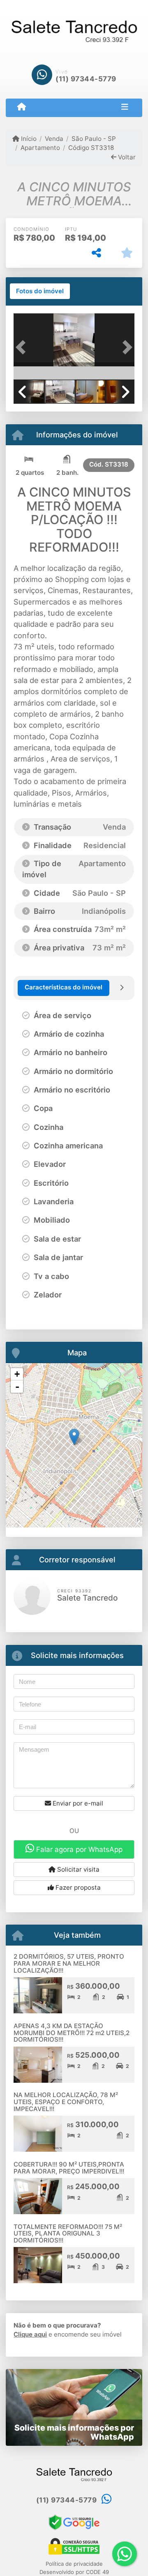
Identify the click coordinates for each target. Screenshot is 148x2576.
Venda (54, 139)
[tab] (40, 291)
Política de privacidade (74, 2564)
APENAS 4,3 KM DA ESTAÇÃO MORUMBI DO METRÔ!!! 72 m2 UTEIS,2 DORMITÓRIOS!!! (72, 2033)
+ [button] (17, 1374)
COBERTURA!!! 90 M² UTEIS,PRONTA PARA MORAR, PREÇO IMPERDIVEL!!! (69, 2168)
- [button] (17, 1387)
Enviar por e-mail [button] (77, 1803)
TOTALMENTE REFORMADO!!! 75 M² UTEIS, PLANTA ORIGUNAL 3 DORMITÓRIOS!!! (68, 2233)
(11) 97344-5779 (86, 79)
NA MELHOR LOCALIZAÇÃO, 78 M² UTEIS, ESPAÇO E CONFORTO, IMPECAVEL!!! (66, 2102)
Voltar (126, 157)
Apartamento (40, 148)
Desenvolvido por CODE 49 (74, 2572)
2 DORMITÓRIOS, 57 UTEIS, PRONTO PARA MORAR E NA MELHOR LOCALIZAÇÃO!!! (69, 1963)
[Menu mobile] (22, 107)
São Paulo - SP (94, 139)
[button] (23, 347)
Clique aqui (30, 2334)
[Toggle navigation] (125, 108)
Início (28, 139)
